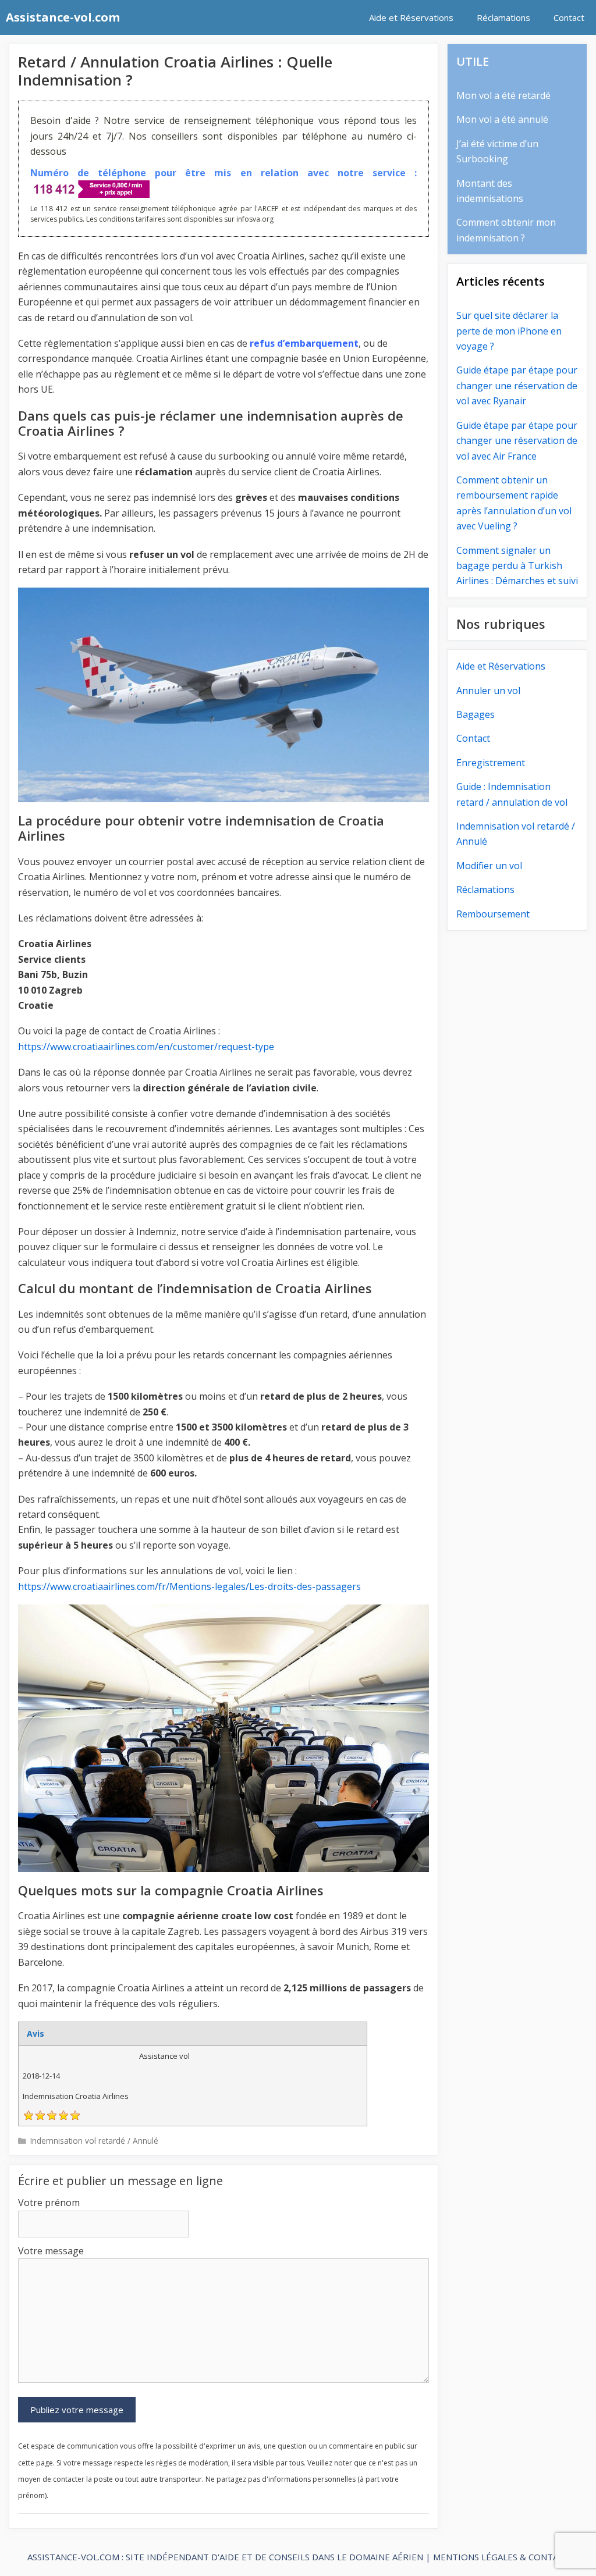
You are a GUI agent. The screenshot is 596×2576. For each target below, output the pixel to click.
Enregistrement (491, 763)
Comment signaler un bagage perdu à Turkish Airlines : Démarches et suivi (517, 566)
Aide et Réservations (411, 17)
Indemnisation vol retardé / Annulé (94, 2141)
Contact (569, 17)
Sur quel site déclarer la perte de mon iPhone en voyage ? (509, 331)
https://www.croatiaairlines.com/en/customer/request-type (146, 1047)
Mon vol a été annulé (502, 119)
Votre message (51, 2251)
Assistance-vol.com (63, 17)
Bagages (476, 714)
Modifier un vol (489, 866)
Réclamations (503, 17)
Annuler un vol (488, 691)
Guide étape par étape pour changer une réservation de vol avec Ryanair (517, 385)
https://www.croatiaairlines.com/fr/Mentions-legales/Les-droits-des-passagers (189, 1586)
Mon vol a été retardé (503, 95)
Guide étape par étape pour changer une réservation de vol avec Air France (517, 441)
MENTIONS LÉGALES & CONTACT (501, 2557)
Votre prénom (49, 2203)
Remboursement (493, 914)
